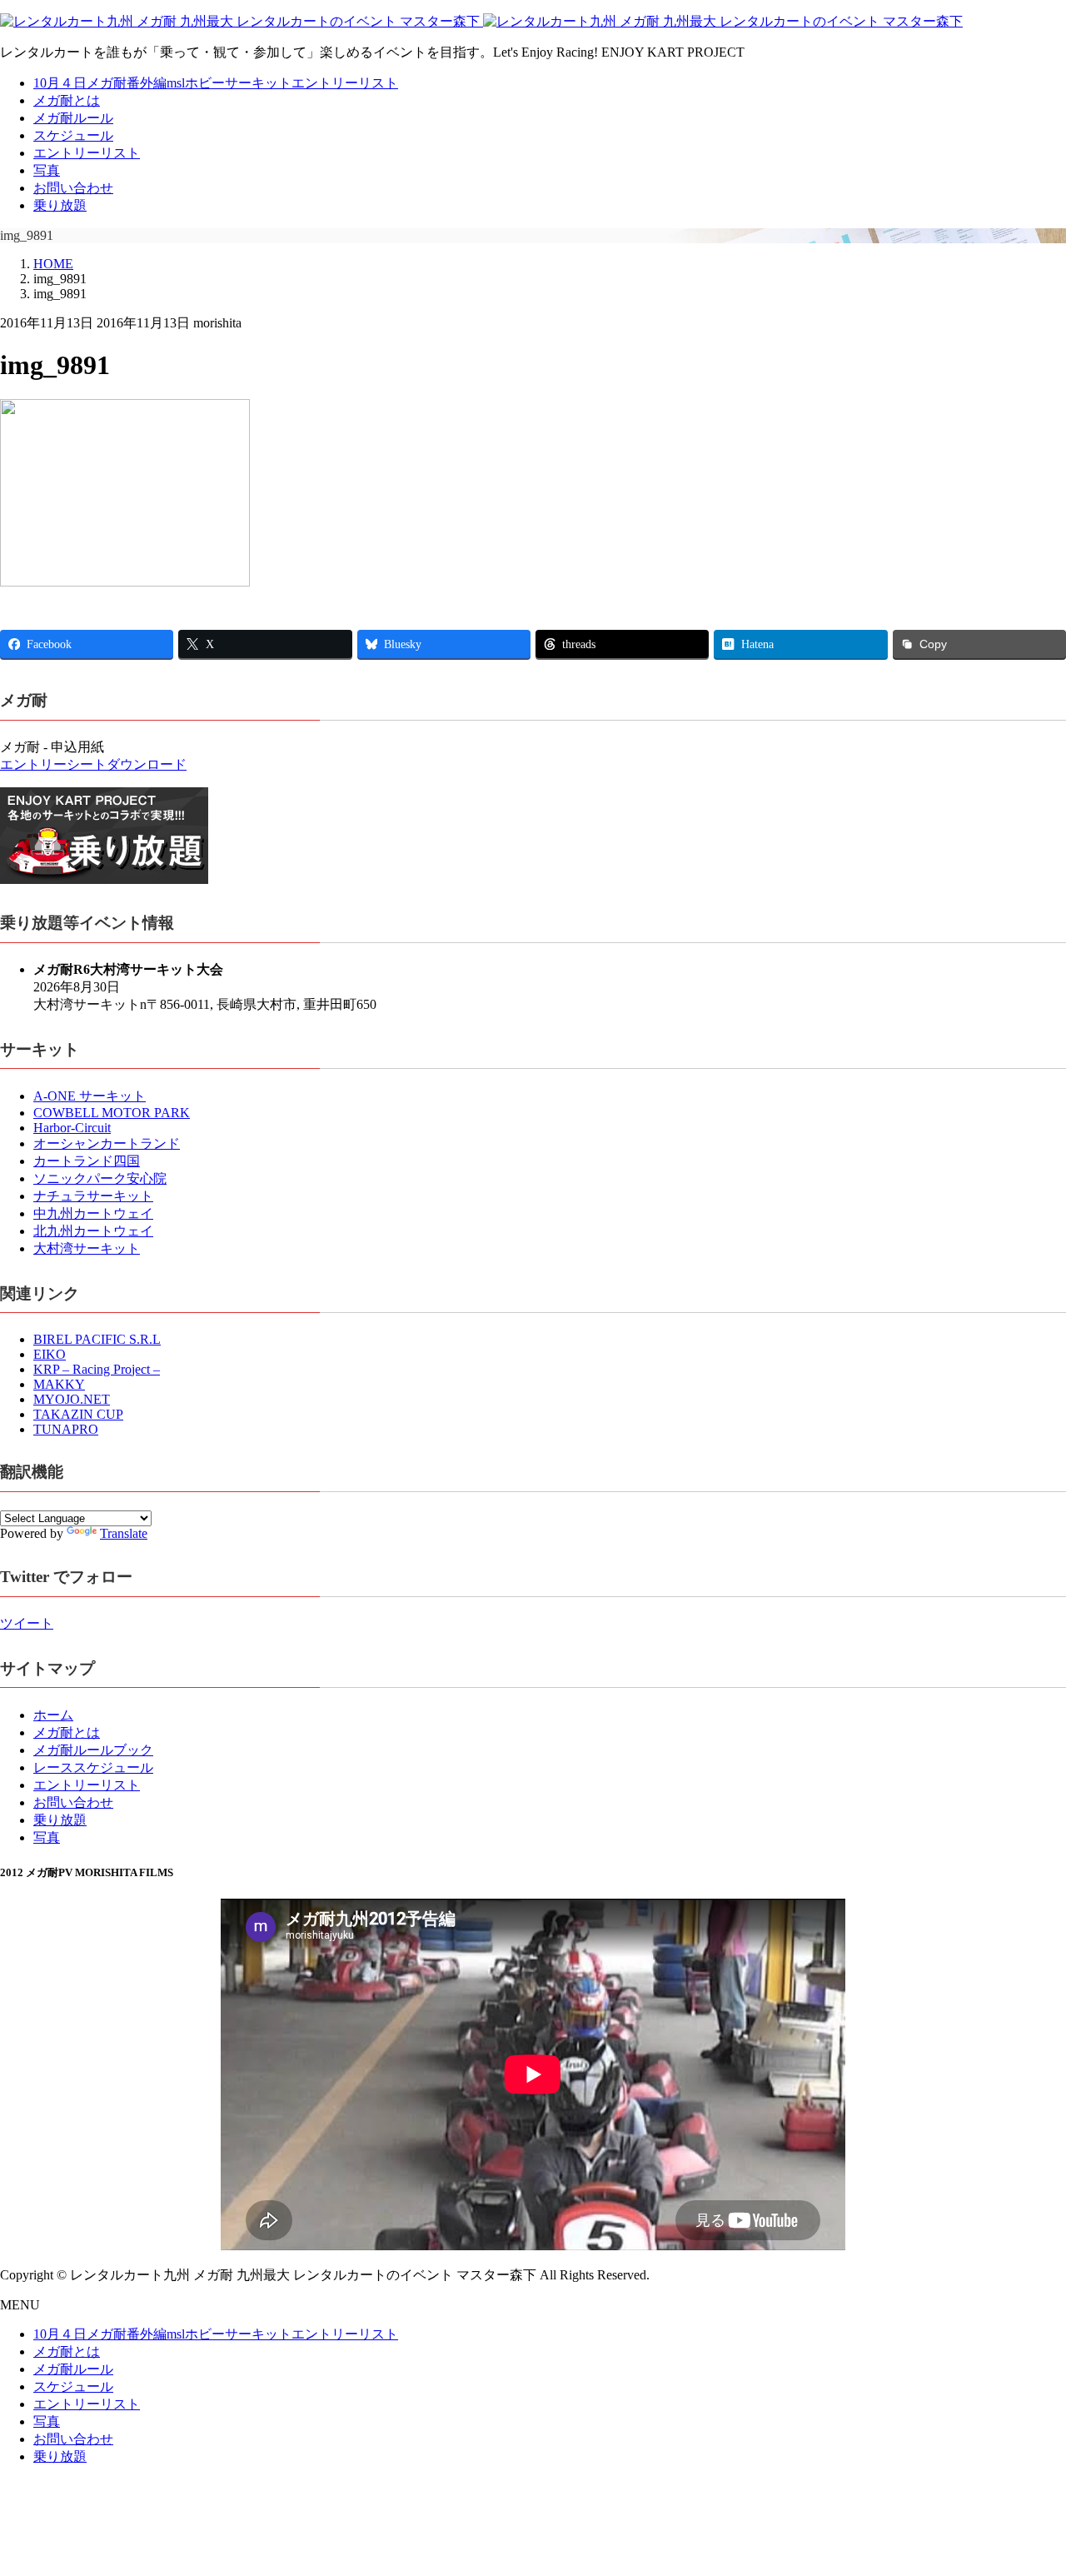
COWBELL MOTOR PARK (112, 1113)
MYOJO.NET (72, 1399)
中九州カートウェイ (93, 1213)
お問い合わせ (73, 188)
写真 (47, 170)
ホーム (53, 1715)
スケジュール (73, 135)
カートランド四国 (87, 1161)
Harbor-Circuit (72, 1128)
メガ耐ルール (73, 118)
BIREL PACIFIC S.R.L (97, 1339)
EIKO (50, 1354)
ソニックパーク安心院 (100, 1178)
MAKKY (59, 1384)
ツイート (27, 1623)
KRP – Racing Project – (97, 1369)
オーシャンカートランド (107, 1143)
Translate (124, 1533)
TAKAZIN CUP (78, 1414)
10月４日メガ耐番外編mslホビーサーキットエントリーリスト (216, 83)
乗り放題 (60, 205)
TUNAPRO (66, 1429)
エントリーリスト (87, 153)
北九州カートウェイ (93, 1231)
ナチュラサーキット (93, 1196)
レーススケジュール (93, 1767)
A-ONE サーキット (90, 1096)
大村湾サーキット (87, 1248)
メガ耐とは (67, 100)
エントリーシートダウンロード (93, 764)
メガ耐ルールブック (93, 1750)
